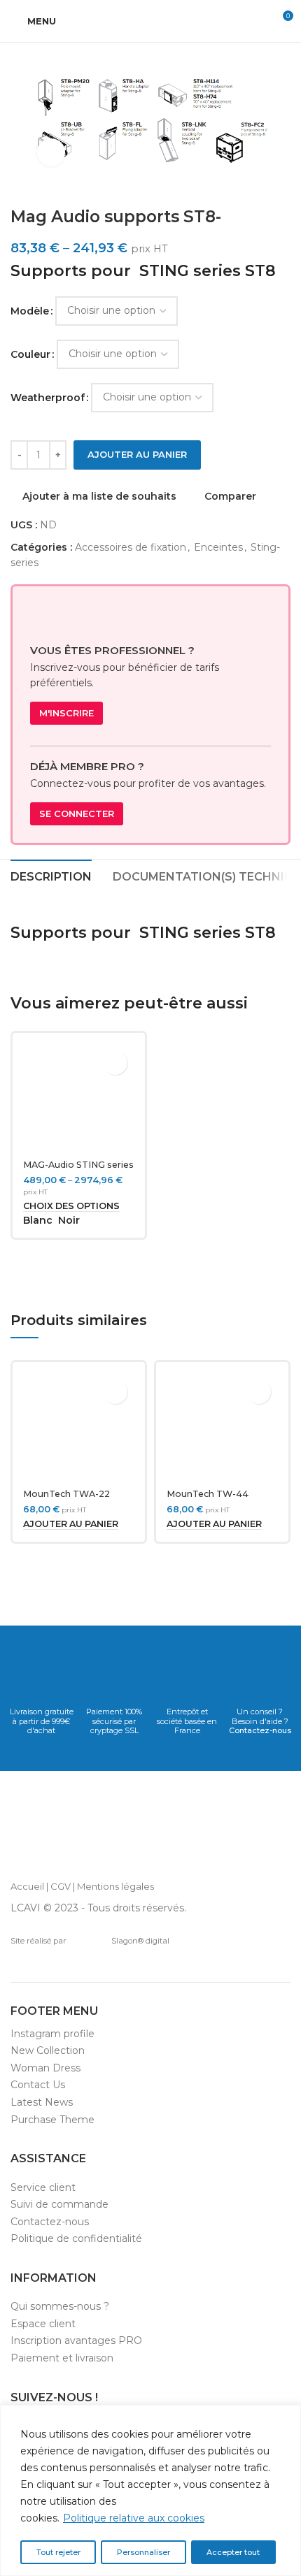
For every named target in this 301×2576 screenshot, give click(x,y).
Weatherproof (48, 398)
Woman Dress (45, 2068)
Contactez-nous (260, 1730)
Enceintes (218, 547)
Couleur (30, 354)
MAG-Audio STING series (78, 1165)
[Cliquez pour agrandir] (51, 152)
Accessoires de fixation (131, 547)
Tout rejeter (58, 2552)
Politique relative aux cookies (134, 2518)
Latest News (42, 2102)
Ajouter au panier (137, 454)
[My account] (256, 21)
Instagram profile (52, 2034)
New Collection (48, 2050)
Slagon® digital (140, 1941)
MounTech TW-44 (208, 1494)
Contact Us (38, 2085)
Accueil (27, 1886)
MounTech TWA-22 (66, 1494)
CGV (61, 1886)
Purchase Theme (52, 2120)
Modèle (30, 311)
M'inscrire (66, 713)
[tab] (51, 875)
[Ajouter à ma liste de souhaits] (115, 1063)
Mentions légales (115, 1886)
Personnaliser (143, 2552)
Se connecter (77, 813)
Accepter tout (233, 2552)
